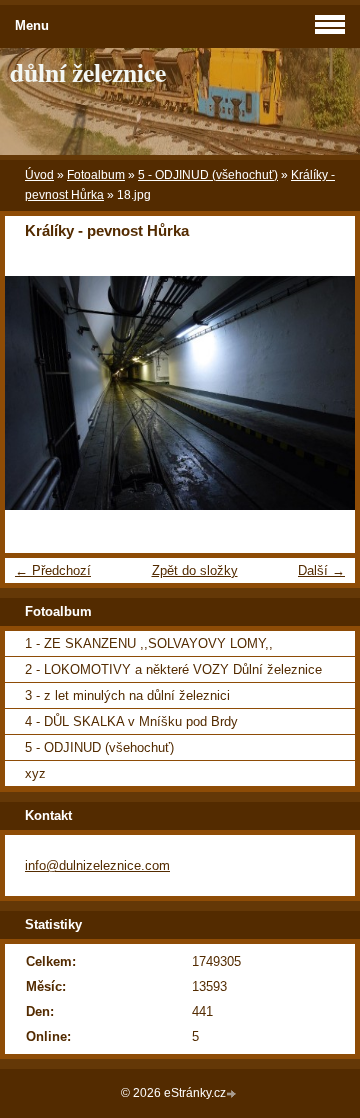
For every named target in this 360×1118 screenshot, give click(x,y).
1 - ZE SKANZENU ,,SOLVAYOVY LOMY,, (149, 643)
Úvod (39, 175)
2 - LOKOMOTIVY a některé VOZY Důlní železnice (173, 669)
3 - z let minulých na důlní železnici (127, 695)
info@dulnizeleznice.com (97, 865)
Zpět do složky (195, 570)
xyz (35, 773)
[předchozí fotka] (37, 393)
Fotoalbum (96, 175)
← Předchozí (53, 570)
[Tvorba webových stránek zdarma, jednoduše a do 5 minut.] (233, 1094)
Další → (321, 570)
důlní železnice (88, 72)
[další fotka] (322, 393)
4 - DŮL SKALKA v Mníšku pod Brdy (131, 721)
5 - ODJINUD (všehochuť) (208, 175)
